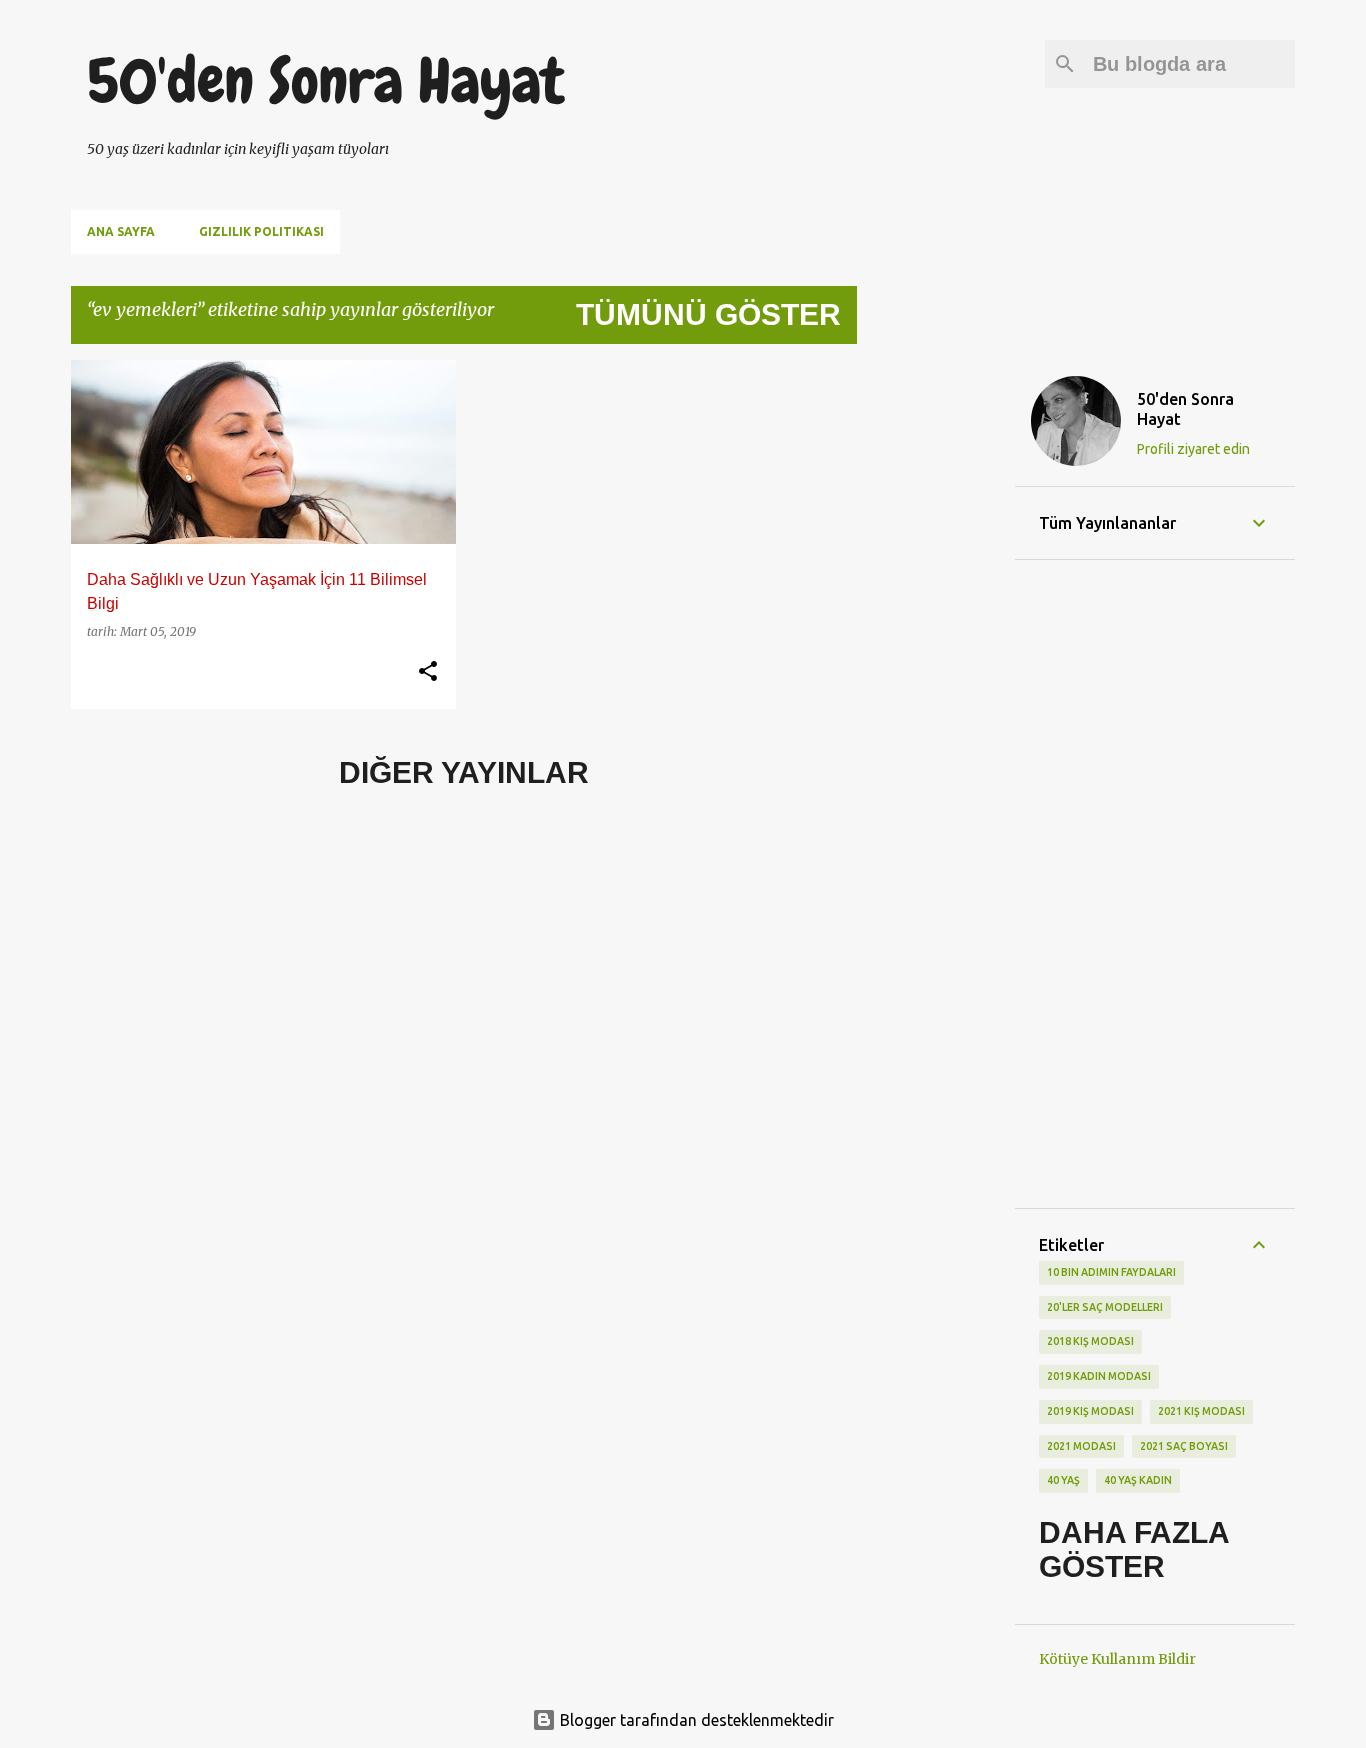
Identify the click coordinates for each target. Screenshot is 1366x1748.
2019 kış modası (1090, 1411)
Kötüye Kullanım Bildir (1117, 1659)
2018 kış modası (1090, 1341)
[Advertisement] (936, 660)
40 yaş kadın (1138, 1480)
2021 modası (1081, 1446)
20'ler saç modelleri (1105, 1307)
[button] (428, 672)
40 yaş (1063, 1480)
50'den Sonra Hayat (325, 81)
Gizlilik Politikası (261, 231)
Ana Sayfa (121, 231)
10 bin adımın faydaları (1111, 1272)
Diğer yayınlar (464, 772)
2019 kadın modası (1099, 1376)
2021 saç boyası (1184, 1446)
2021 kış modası (1201, 1411)
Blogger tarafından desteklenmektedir (695, 1720)
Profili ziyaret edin (1193, 449)
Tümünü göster (708, 314)
